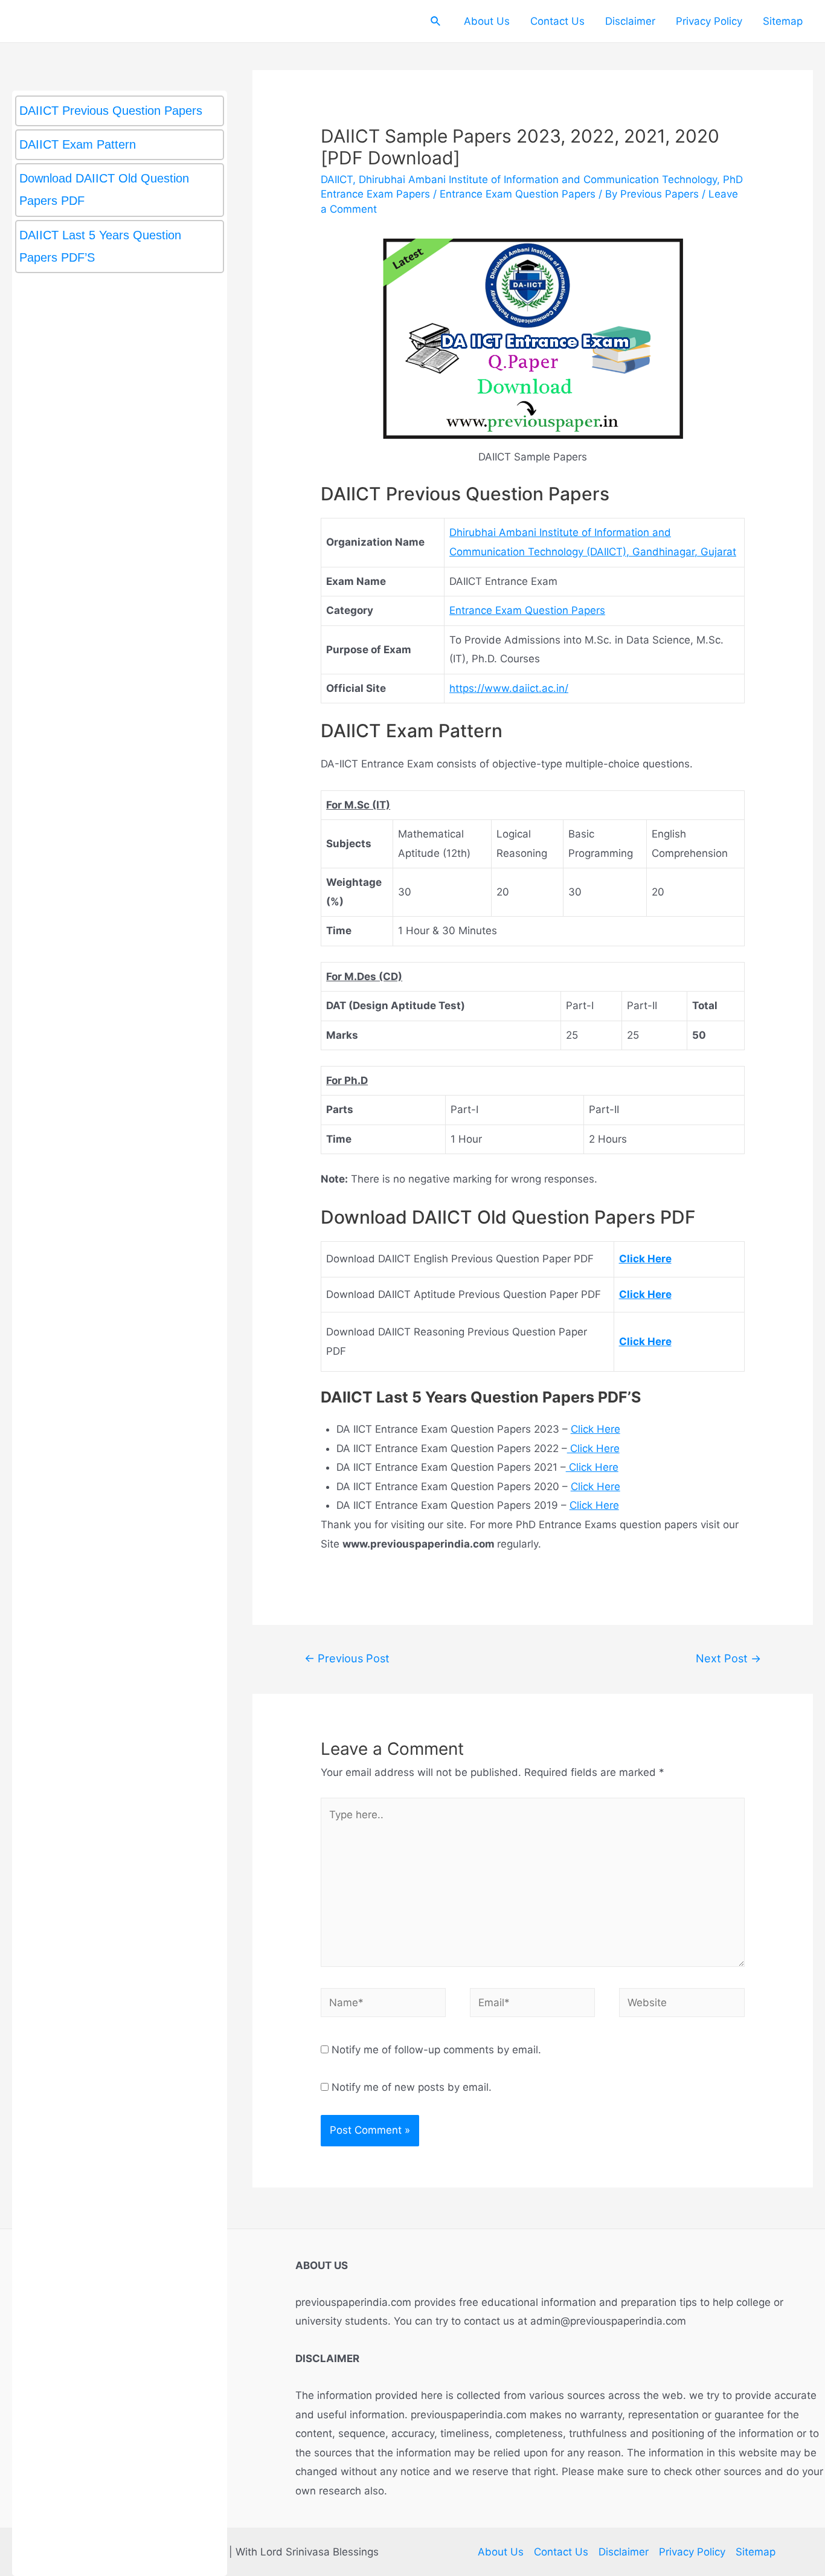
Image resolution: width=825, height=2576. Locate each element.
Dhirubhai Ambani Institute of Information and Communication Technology (538, 179)
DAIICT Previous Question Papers (111, 111)
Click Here (595, 1429)
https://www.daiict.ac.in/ (509, 688)
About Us (487, 21)
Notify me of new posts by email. (412, 2087)
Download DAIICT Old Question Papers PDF (104, 189)
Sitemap (783, 21)
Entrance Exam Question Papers (518, 194)
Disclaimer (630, 21)
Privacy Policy (709, 21)
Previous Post (347, 1658)
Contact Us (557, 21)
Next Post (728, 1658)
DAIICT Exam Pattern (78, 144)
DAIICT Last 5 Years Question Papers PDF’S (100, 246)
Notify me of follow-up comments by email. (436, 2050)
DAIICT (337, 179)
